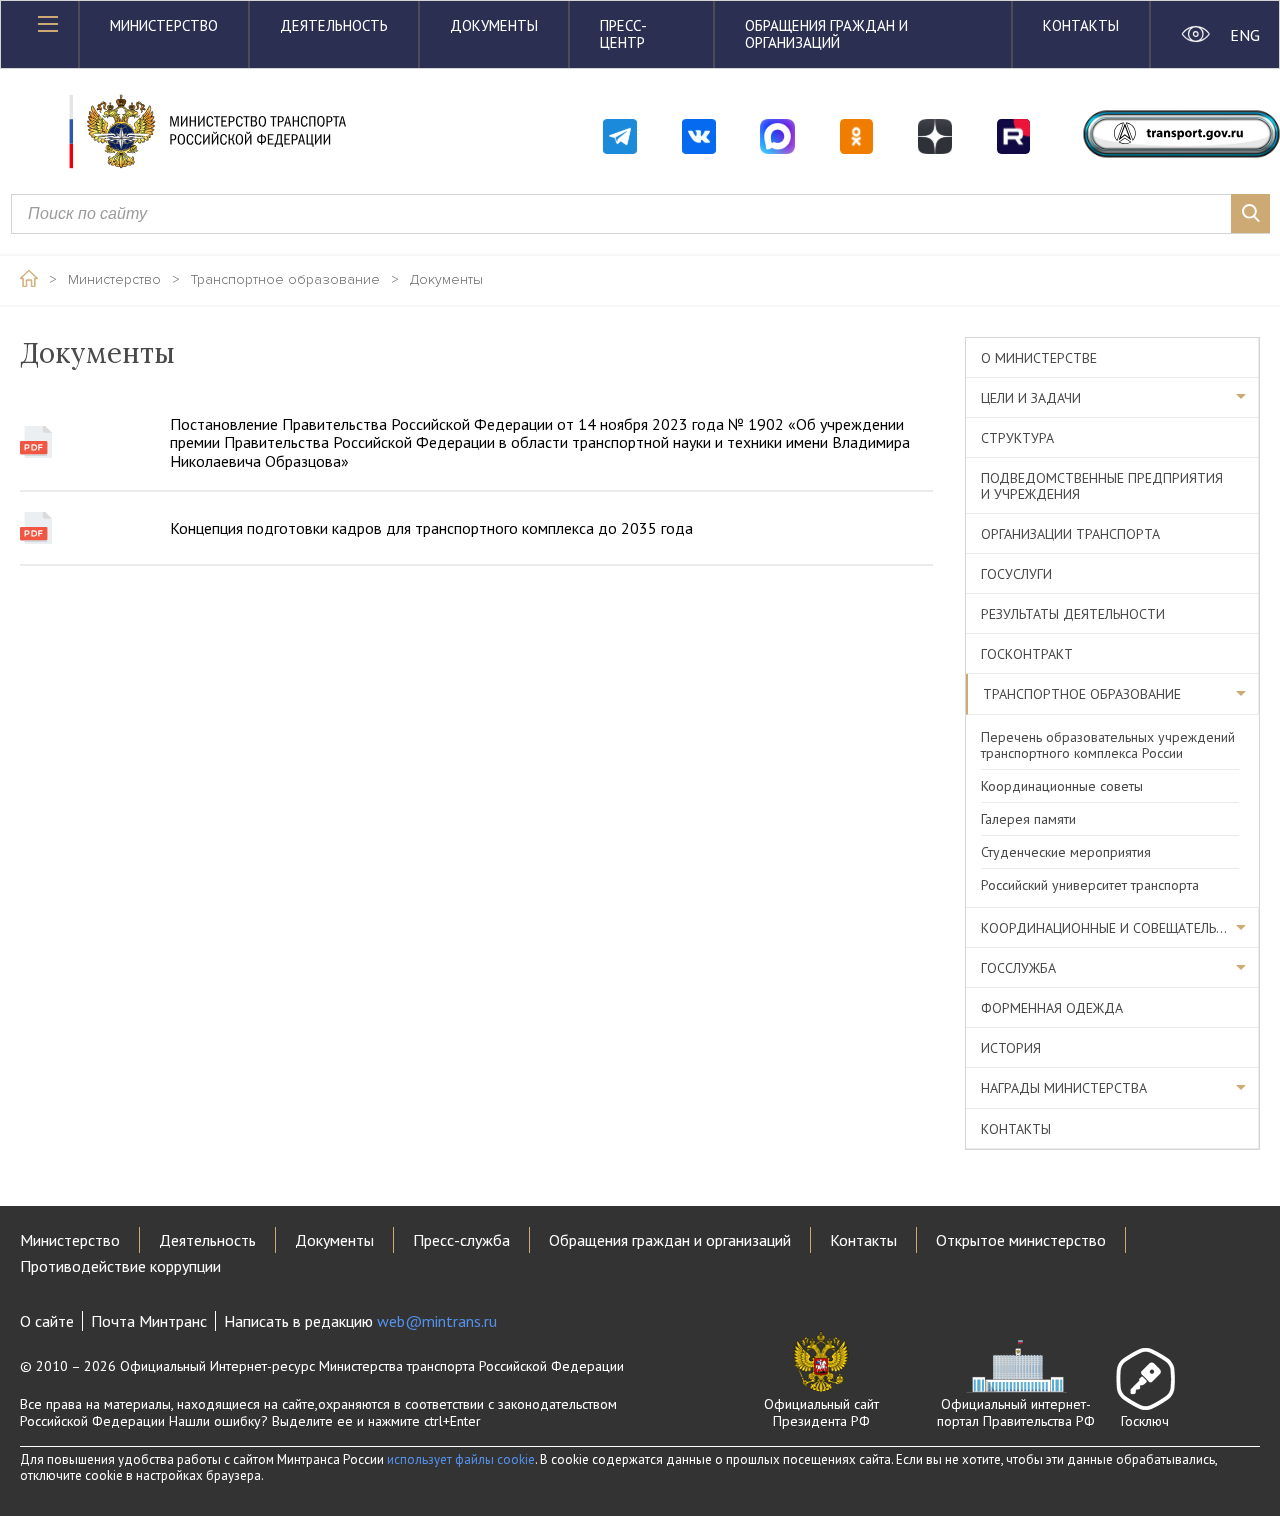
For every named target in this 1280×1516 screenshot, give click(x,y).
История (1011, 1048)
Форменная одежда (1052, 1008)
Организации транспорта (1070, 534)
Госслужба (1018, 968)
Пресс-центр (623, 34)
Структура (1017, 438)
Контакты (1081, 25)
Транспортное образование (285, 280)
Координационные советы (1062, 786)
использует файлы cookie (461, 1459)
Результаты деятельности (1073, 614)
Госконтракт (1027, 654)
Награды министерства (1064, 1088)
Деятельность (334, 25)
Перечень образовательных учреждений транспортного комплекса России (1108, 745)
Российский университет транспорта (1090, 885)
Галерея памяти (1028, 819)
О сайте (47, 1321)
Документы (494, 25)
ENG (1244, 35)
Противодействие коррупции (120, 1266)
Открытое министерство (1021, 1240)
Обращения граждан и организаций (826, 34)
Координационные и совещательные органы (1120, 928)
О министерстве (1039, 358)
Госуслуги (1016, 574)
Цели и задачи (1031, 398)
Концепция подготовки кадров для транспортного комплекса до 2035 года (431, 528)
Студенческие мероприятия (1066, 852)
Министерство (164, 25)
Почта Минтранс (149, 1321)
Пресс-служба (461, 1240)
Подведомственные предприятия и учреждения (1102, 486)
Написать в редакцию (360, 1321)
